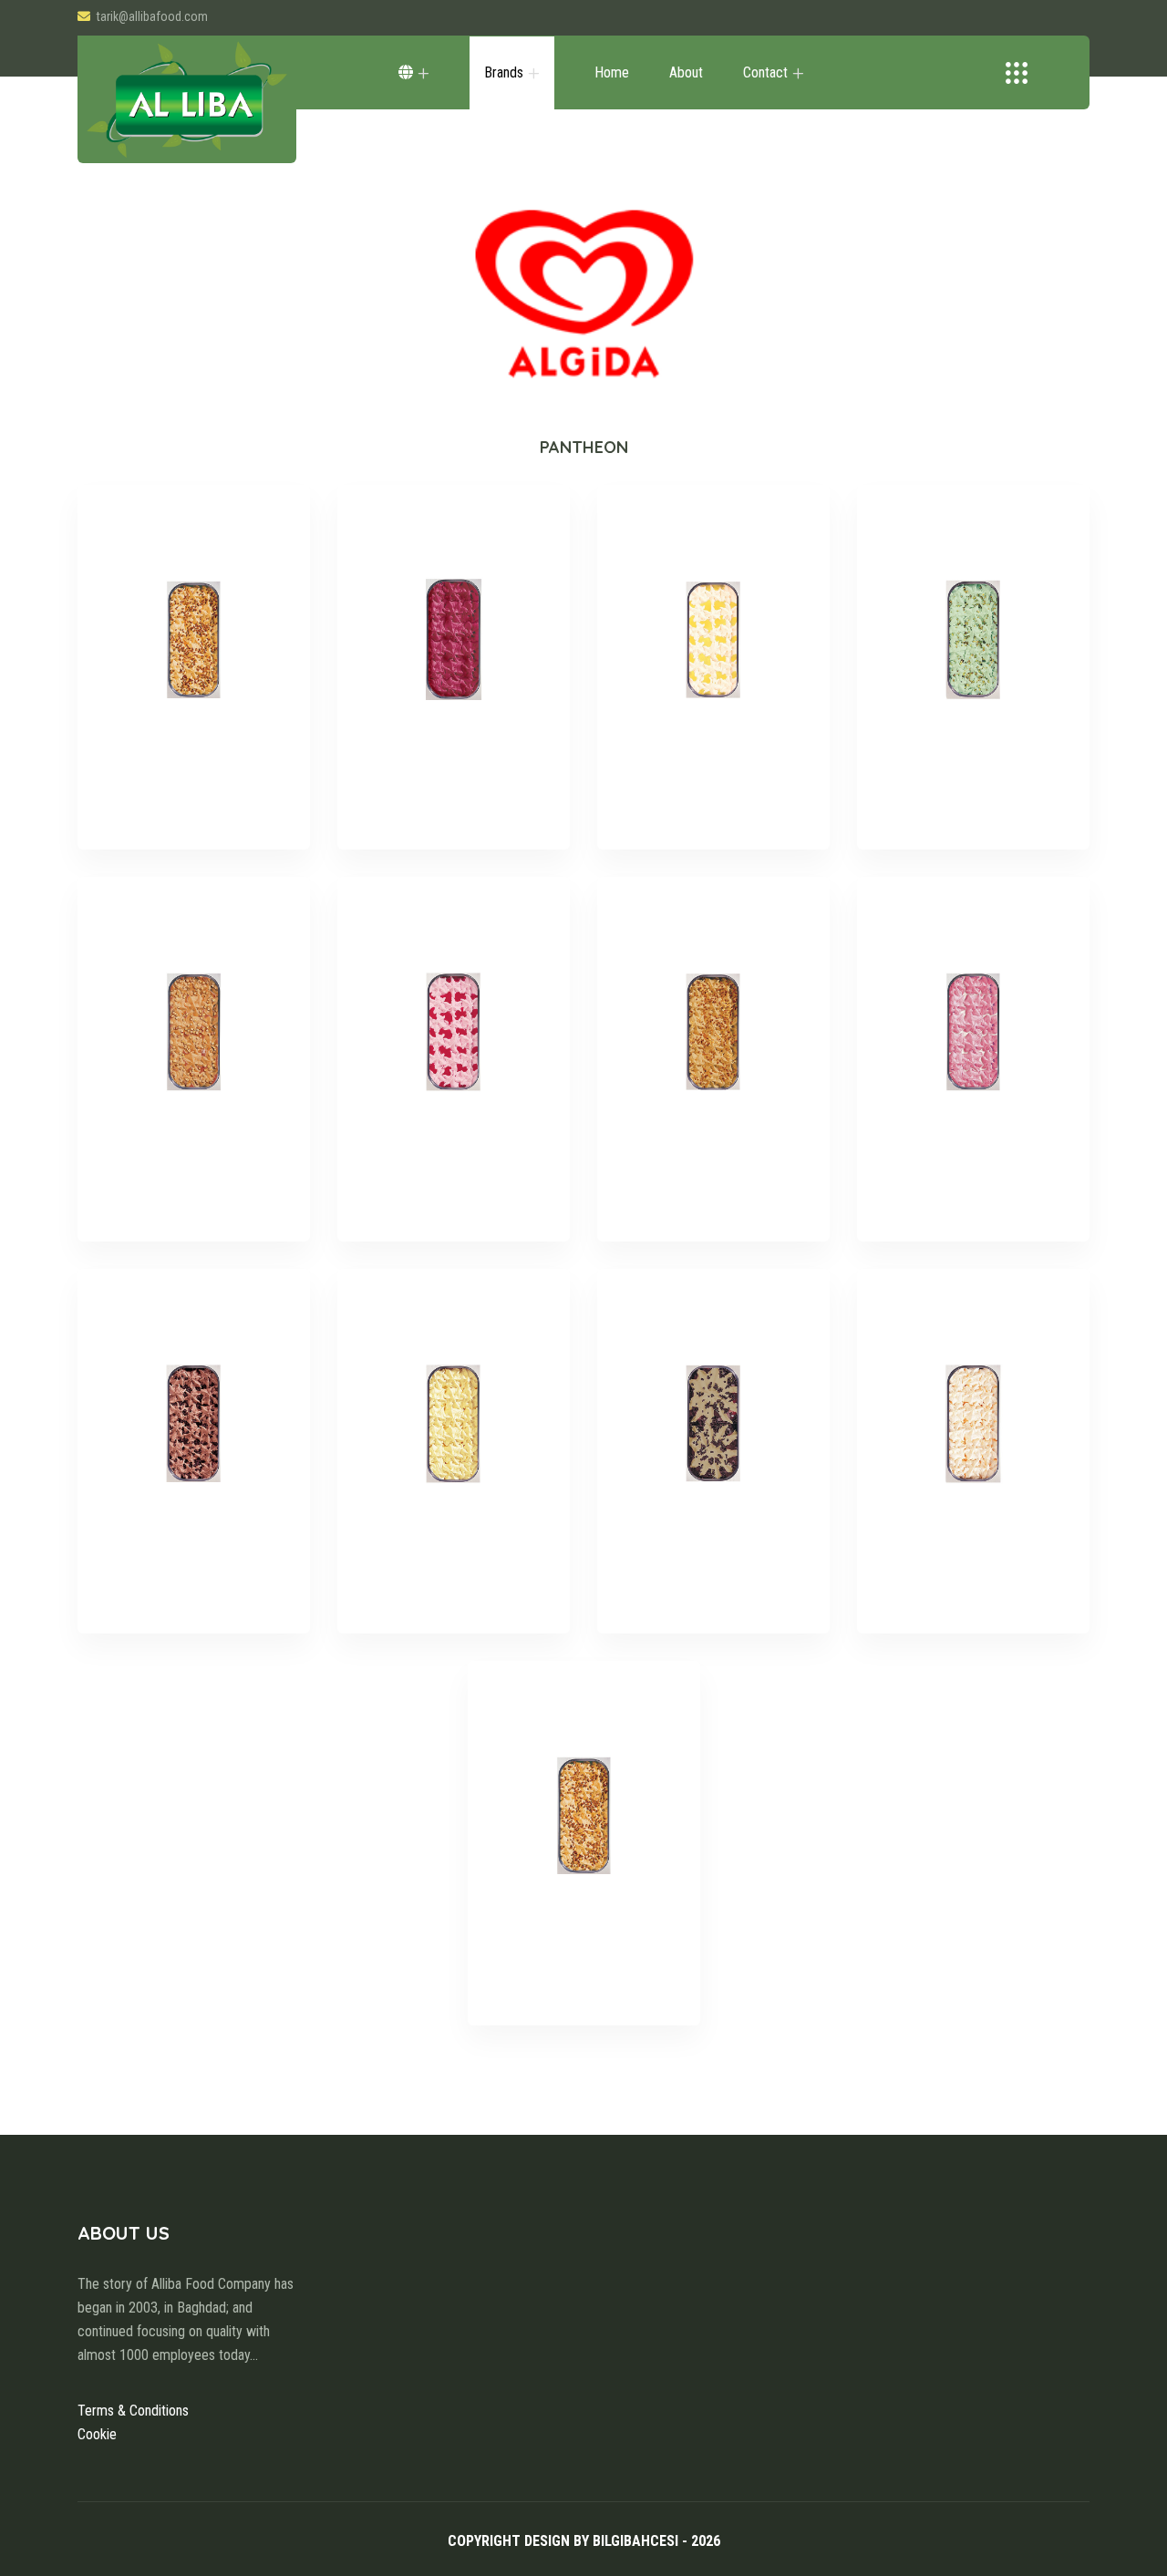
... (254, 2355)
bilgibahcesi (635, 2541)
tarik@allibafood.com (152, 16)
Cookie (97, 2434)
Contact (765, 72)
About (686, 72)
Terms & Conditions (133, 2411)
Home (612, 72)
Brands (504, 72)
